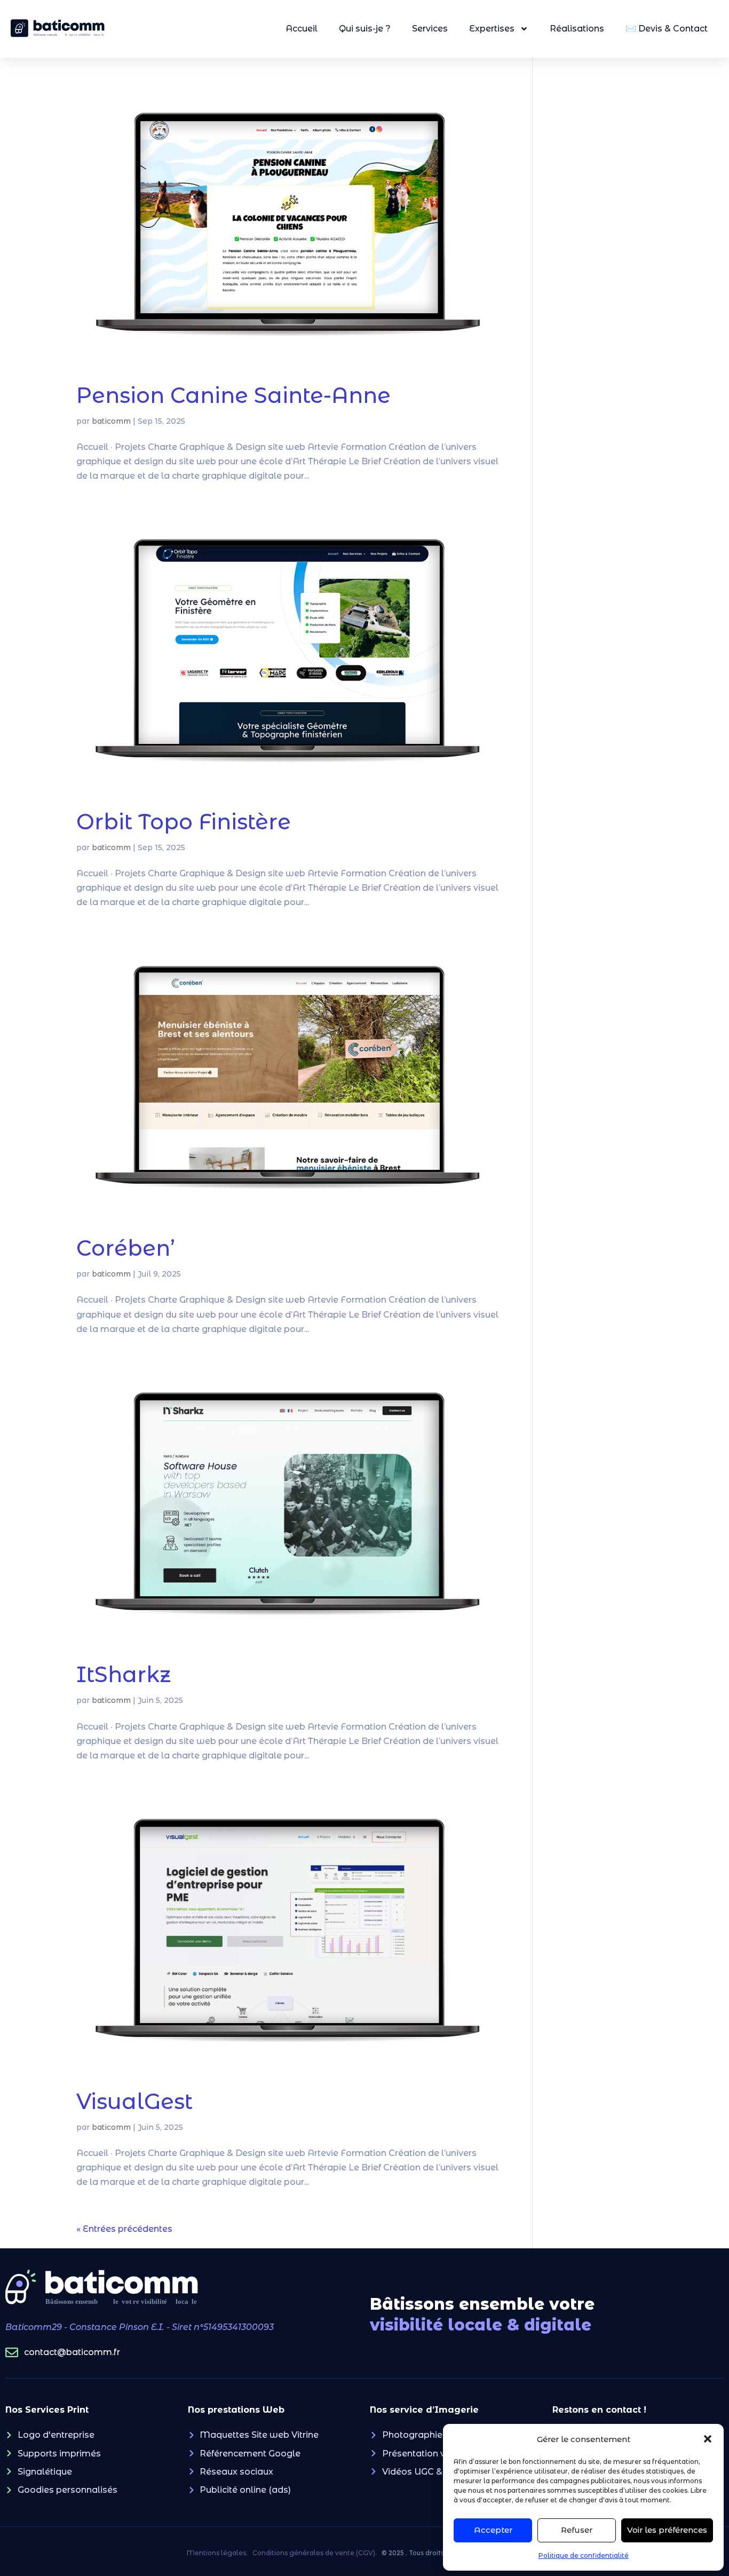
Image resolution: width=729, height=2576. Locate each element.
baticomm (111, 421)
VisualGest (134, 2101)
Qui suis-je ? (365, 29)
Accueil (302, 29)
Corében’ (126, 1248)
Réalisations (577, 29)
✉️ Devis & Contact (667, 29)
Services (430, 29)
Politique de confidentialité (584, 2555)
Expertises (492, 29)
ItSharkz (124, 1674)
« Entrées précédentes (124, 2229)
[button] (708, 2439)
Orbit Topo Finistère (184, 822)
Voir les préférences (667, 2530)
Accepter (493, 2530)
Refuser (577, 2530)
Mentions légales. (217, 2553)
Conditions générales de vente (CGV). (315, 2553)
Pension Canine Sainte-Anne (233, 395)
